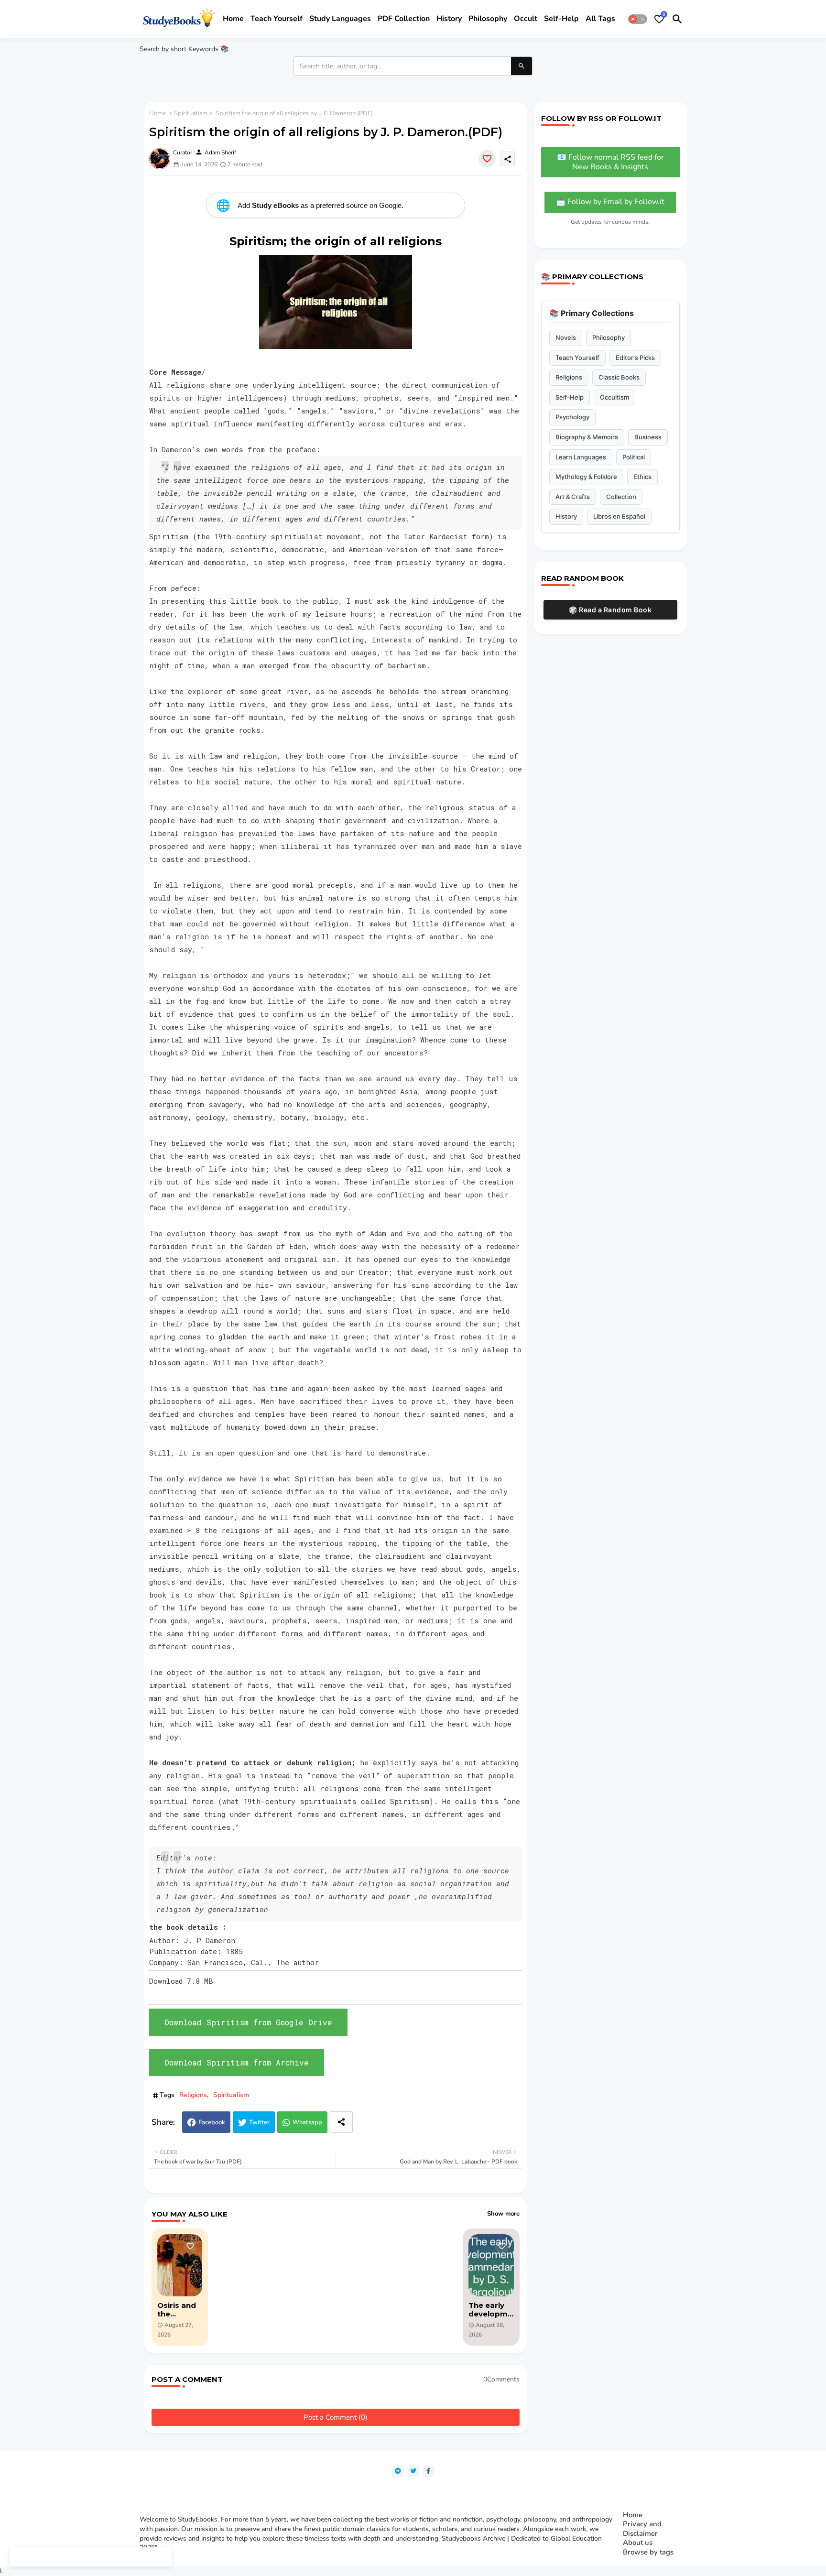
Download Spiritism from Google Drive (248, 2022)
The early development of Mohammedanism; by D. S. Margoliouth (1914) (490, 2310)
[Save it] (487, 159)
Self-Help (570, 397)
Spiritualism (191, 113)
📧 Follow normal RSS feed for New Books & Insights (610, 162)
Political (634, 457)
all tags (600, 19)
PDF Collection (404, 19)
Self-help (561, 19)
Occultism (614, 397)
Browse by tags (648, 2552)
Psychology (572, 417)
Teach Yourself (577, 358)
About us (638, 2543)
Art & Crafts (573, 497)
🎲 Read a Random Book (610, 610)
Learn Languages (581, 457)
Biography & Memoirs (587, 437)
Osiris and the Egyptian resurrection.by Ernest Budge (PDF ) (180, 2310)
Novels (566, 337)
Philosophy (488, 19)
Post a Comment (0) (336, 2417)
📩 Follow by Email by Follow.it (610, 202)
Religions (193, 2095)
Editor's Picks (635, 358)
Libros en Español (619, 516)
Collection (621, 497)
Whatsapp (307, 2122)
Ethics (642, 477)
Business (648, 437)
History (449, 19)
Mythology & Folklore (586, 477)
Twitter (259, 2122)
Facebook (212, 2122)
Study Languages (340, 19)
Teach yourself (277, 19)
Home (233, 19)
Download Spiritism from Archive (237, 2062)
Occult (526, 19)
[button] (638, 19)
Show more (503, 2214)
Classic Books (619, 377)
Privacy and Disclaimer (642, 2529)
